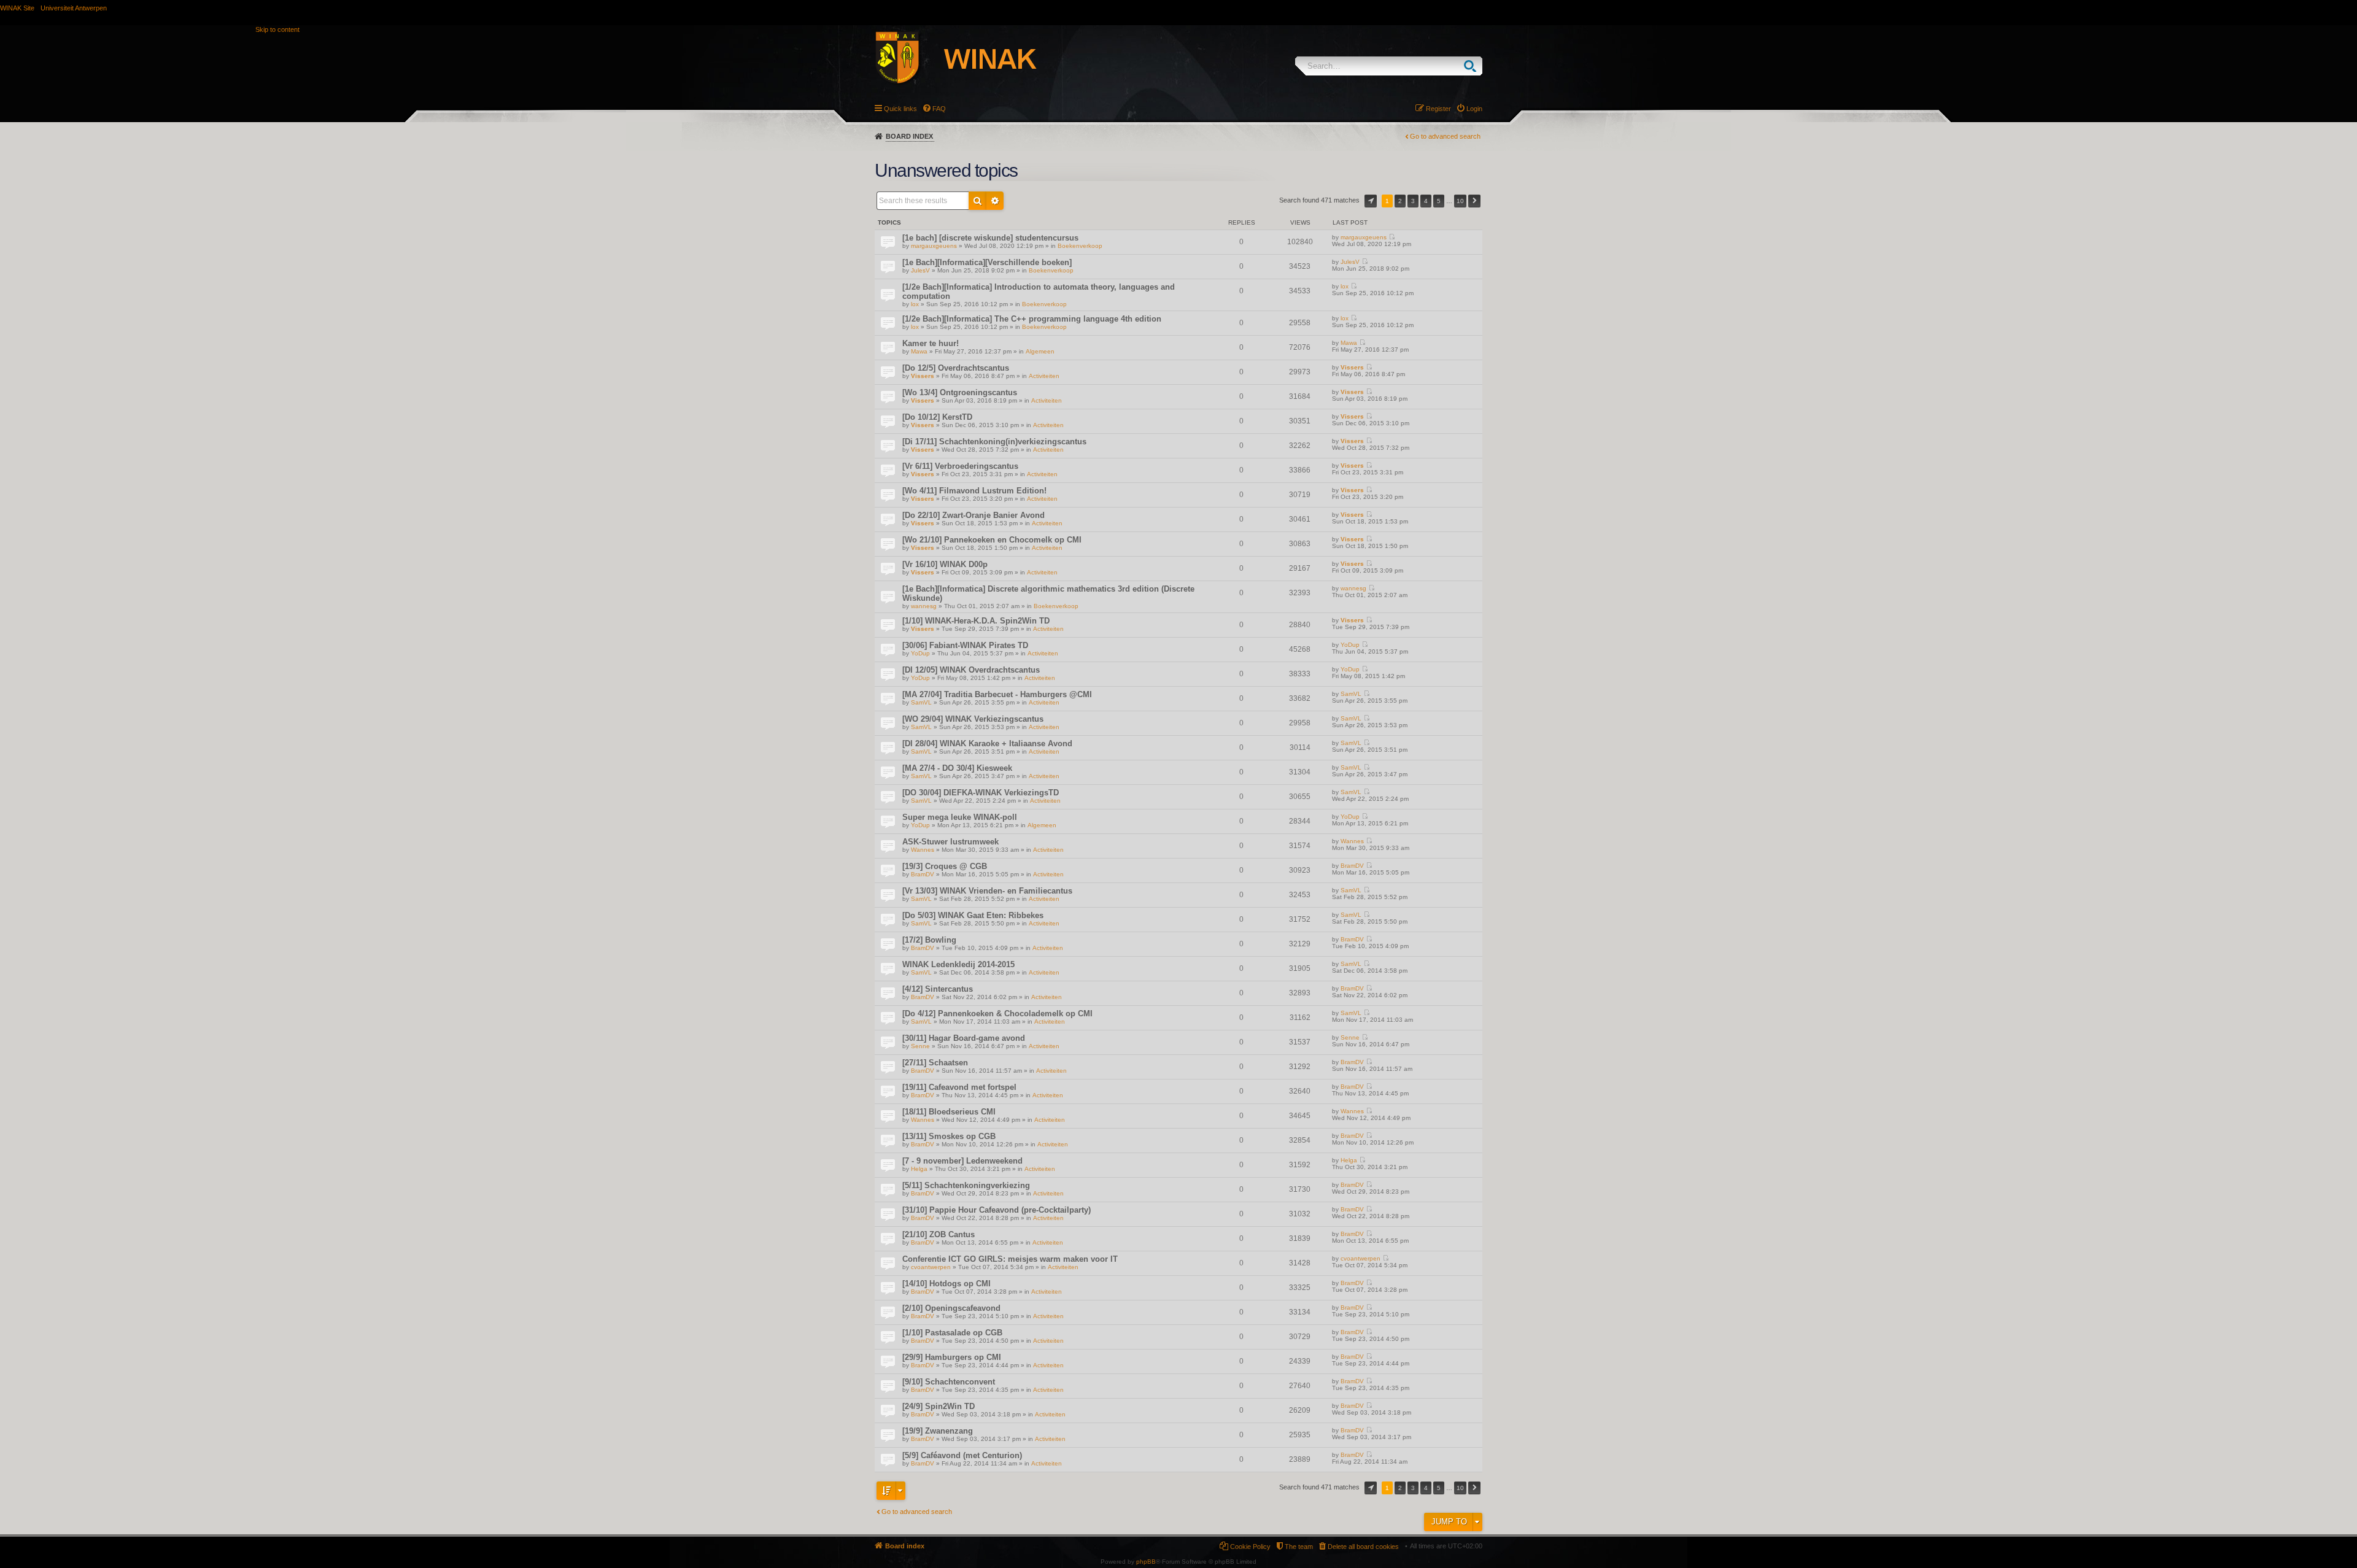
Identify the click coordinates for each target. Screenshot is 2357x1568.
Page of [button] (1371, 201)
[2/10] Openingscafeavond (951, 1308)
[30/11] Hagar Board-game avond (964, 1038)
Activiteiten (1044, 376)
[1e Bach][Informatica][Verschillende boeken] (987, 262)
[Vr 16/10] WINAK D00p (945, 564)
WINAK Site (17, 8)
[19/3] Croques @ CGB (945, 866)
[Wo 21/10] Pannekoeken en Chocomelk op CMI (992, 540)
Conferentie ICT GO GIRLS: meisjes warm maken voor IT (1010, 1259)
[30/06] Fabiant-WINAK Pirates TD (965, 645)
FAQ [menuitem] (939, 109)
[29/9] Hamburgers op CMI (952, 1357)
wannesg (924, 606)
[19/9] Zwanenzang (938, 1431)
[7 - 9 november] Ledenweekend (962, 1161)
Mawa (919, 351)
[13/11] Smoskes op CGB (949, 1136)
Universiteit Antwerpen (74, 8)
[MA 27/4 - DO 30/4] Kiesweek (957, 768)
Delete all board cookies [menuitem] (1363, 1547)
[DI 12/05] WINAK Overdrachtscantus (971, 670)
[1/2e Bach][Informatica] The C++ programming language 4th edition (1032, 319)
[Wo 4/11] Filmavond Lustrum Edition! (974, 491)
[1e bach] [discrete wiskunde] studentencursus (990, 238)
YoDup (920, 653)
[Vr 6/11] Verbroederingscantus (960, 466)
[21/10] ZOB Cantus (939, 1234)
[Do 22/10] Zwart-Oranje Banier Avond (973, 515)
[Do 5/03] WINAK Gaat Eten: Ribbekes (973, 915)
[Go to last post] (1392, 237)
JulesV (920, 270)
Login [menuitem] (1474, 109)
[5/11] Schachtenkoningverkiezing (966, 1185)
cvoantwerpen (931, 1267)
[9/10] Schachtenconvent (949, 1382)
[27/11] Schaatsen (935, 1063)
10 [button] (1460, 201)
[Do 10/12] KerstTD (937, 417)
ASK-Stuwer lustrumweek (950, 842)
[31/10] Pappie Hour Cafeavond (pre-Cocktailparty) (997, 1210)
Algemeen (1040, 351)
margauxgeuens (934, 246)
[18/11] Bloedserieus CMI (949, 1112)
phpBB (1146, 1562)
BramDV (923, 874)
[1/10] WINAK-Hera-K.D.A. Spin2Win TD (976, 621)
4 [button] (1426, 201)
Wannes (923, 850)
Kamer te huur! (931, 343)
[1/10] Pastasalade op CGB (952, 1333)
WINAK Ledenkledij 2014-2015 (958, 964)
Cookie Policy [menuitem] (1250, 1547)
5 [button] (1439, 201)
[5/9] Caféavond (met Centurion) (962, 1455)
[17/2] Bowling (929, 940)
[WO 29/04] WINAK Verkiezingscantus (973, 719)
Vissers (923, 376)
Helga (919, 1169)
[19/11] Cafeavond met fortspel (959, 1087)
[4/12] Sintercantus (938, 989)
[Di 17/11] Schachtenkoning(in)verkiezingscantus (994, 442)
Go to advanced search (1445, 136)
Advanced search (995, 201)
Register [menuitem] (1438, 109)
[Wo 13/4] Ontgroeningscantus (960, 392)
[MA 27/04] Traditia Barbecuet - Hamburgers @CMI (997, 694)
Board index (909, 136)
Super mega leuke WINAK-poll (960, 817)
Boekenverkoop (1080, 246)
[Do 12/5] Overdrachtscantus (956, 368)
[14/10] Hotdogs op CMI (946, 1284)
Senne (920, 1046)
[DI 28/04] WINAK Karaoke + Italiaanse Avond (987, 743)
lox (915, 304)
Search (1473, 66)
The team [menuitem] (1299, 1547)
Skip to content (277, 29)
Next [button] (1474, 201)
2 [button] (1400, 201)
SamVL (921, 702)
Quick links (900, 109)
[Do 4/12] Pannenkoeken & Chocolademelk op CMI (997, 1014)
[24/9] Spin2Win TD (939, 1406)
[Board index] (969, 60)
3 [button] (1413, 201)
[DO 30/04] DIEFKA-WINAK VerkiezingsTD (981, 793)
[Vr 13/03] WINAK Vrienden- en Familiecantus (987, 891)
